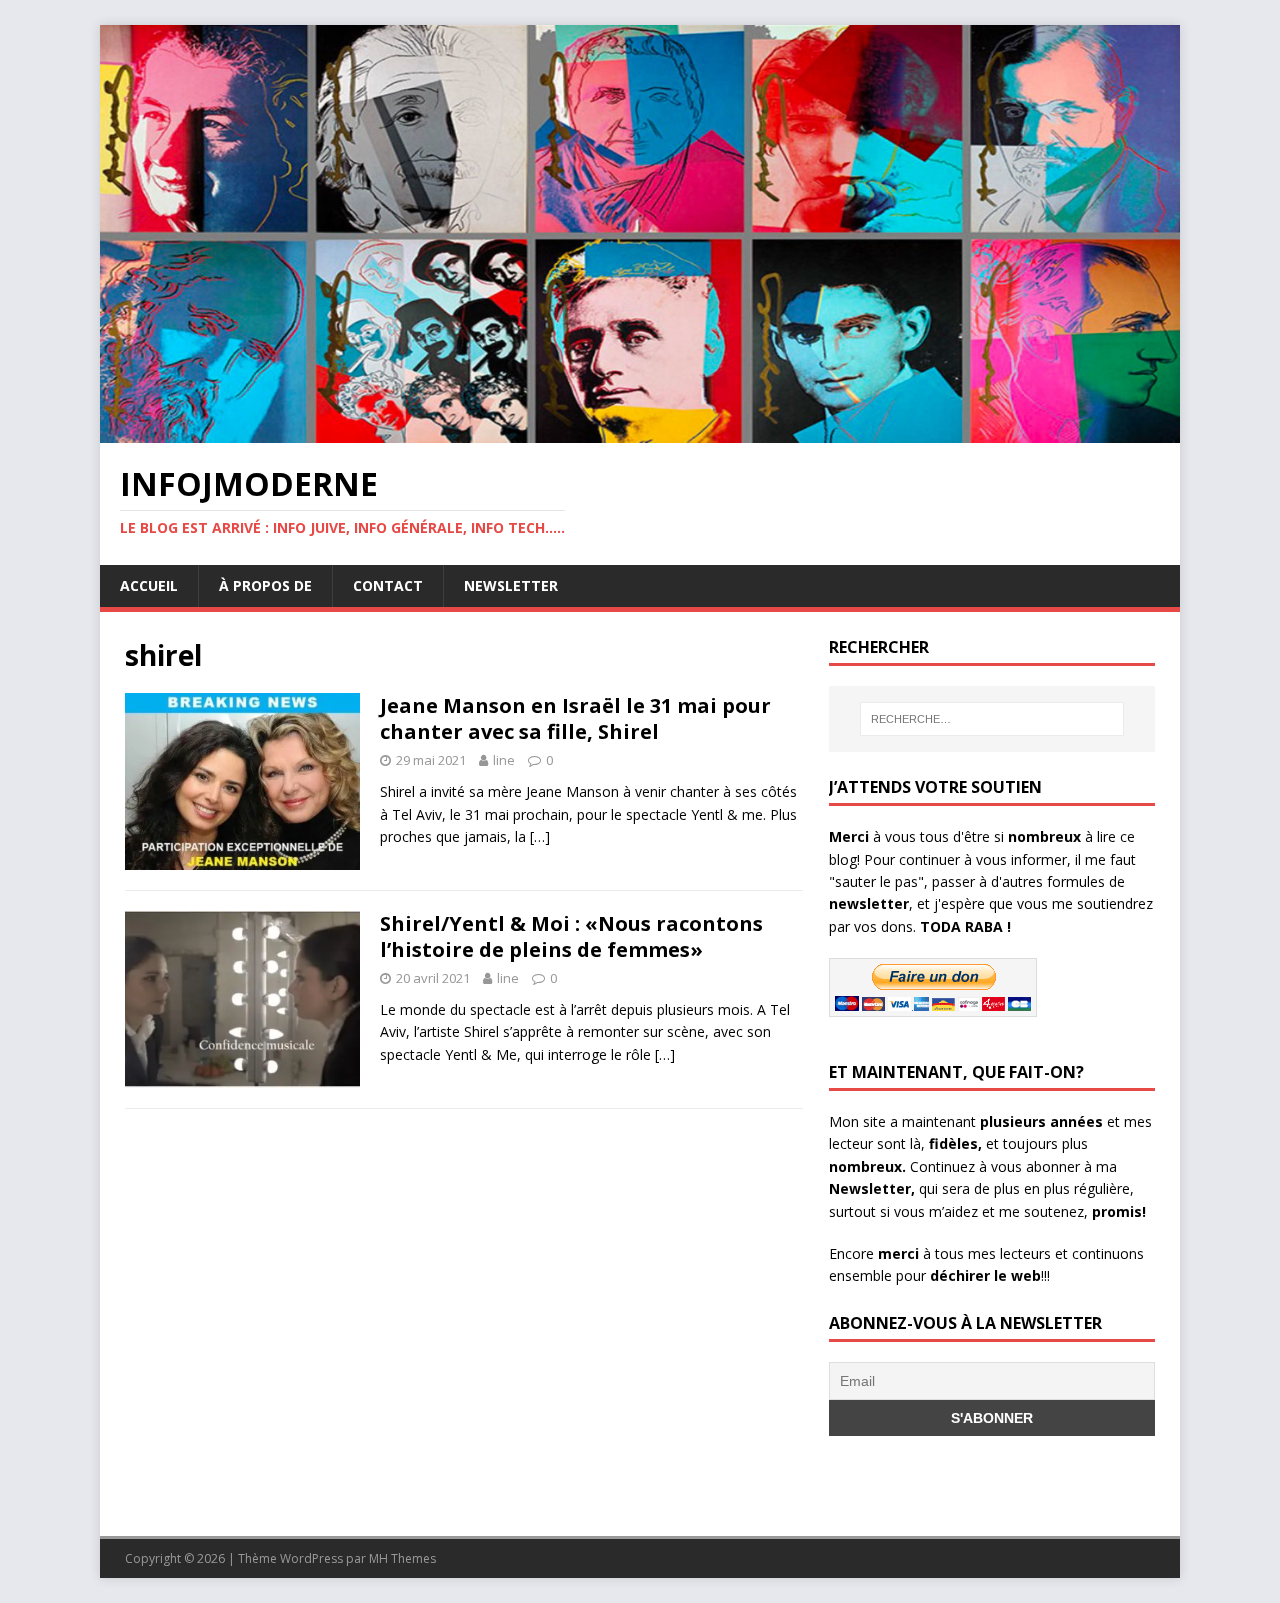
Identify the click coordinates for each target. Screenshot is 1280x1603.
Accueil (149, 585)
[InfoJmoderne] (640, 431)
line (504, 760)
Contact (388, 585)
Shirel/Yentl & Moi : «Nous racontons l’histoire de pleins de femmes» (571, 936)
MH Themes (402, 1558)
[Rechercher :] (992, 719)
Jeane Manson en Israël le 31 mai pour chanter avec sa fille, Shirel (575, 718)
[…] (540, 836)
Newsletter (511, 585)
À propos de (265, 585)
